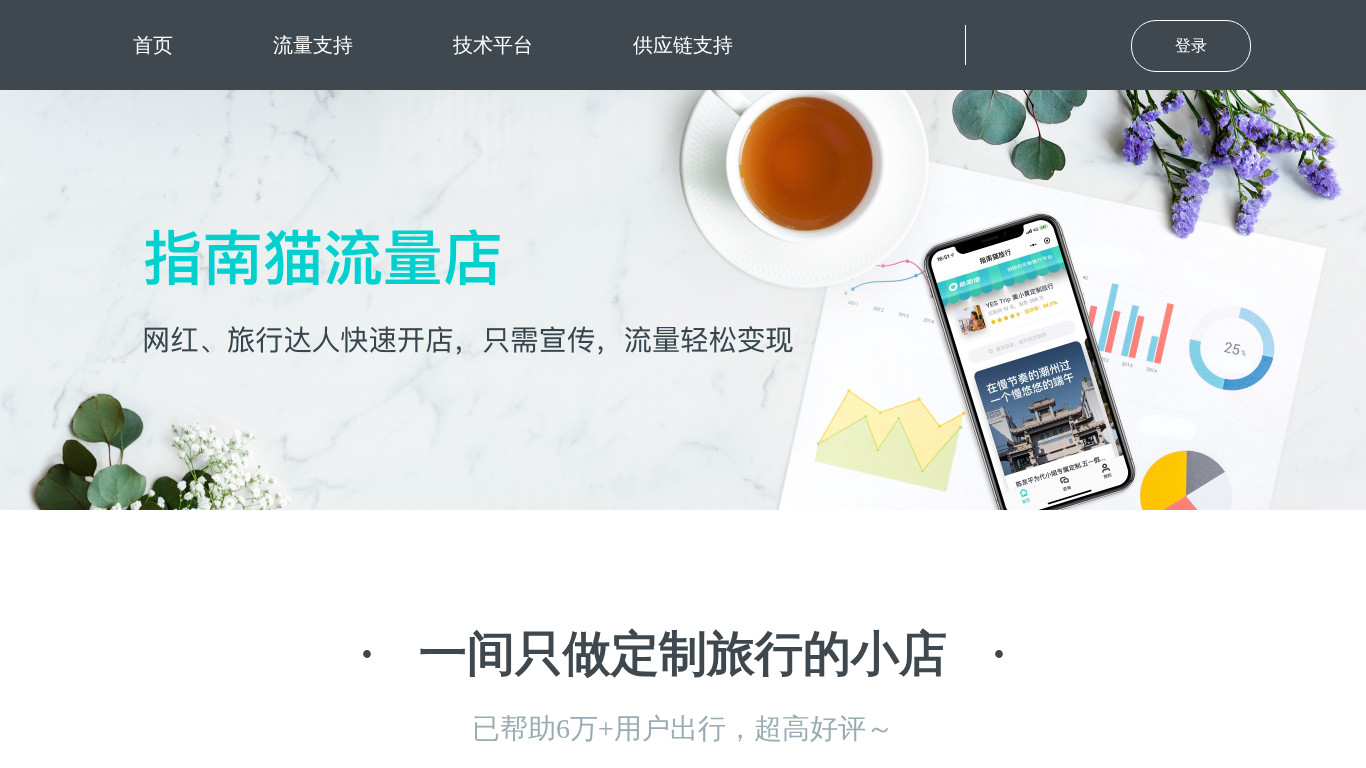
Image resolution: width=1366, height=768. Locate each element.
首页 (153, 45)
